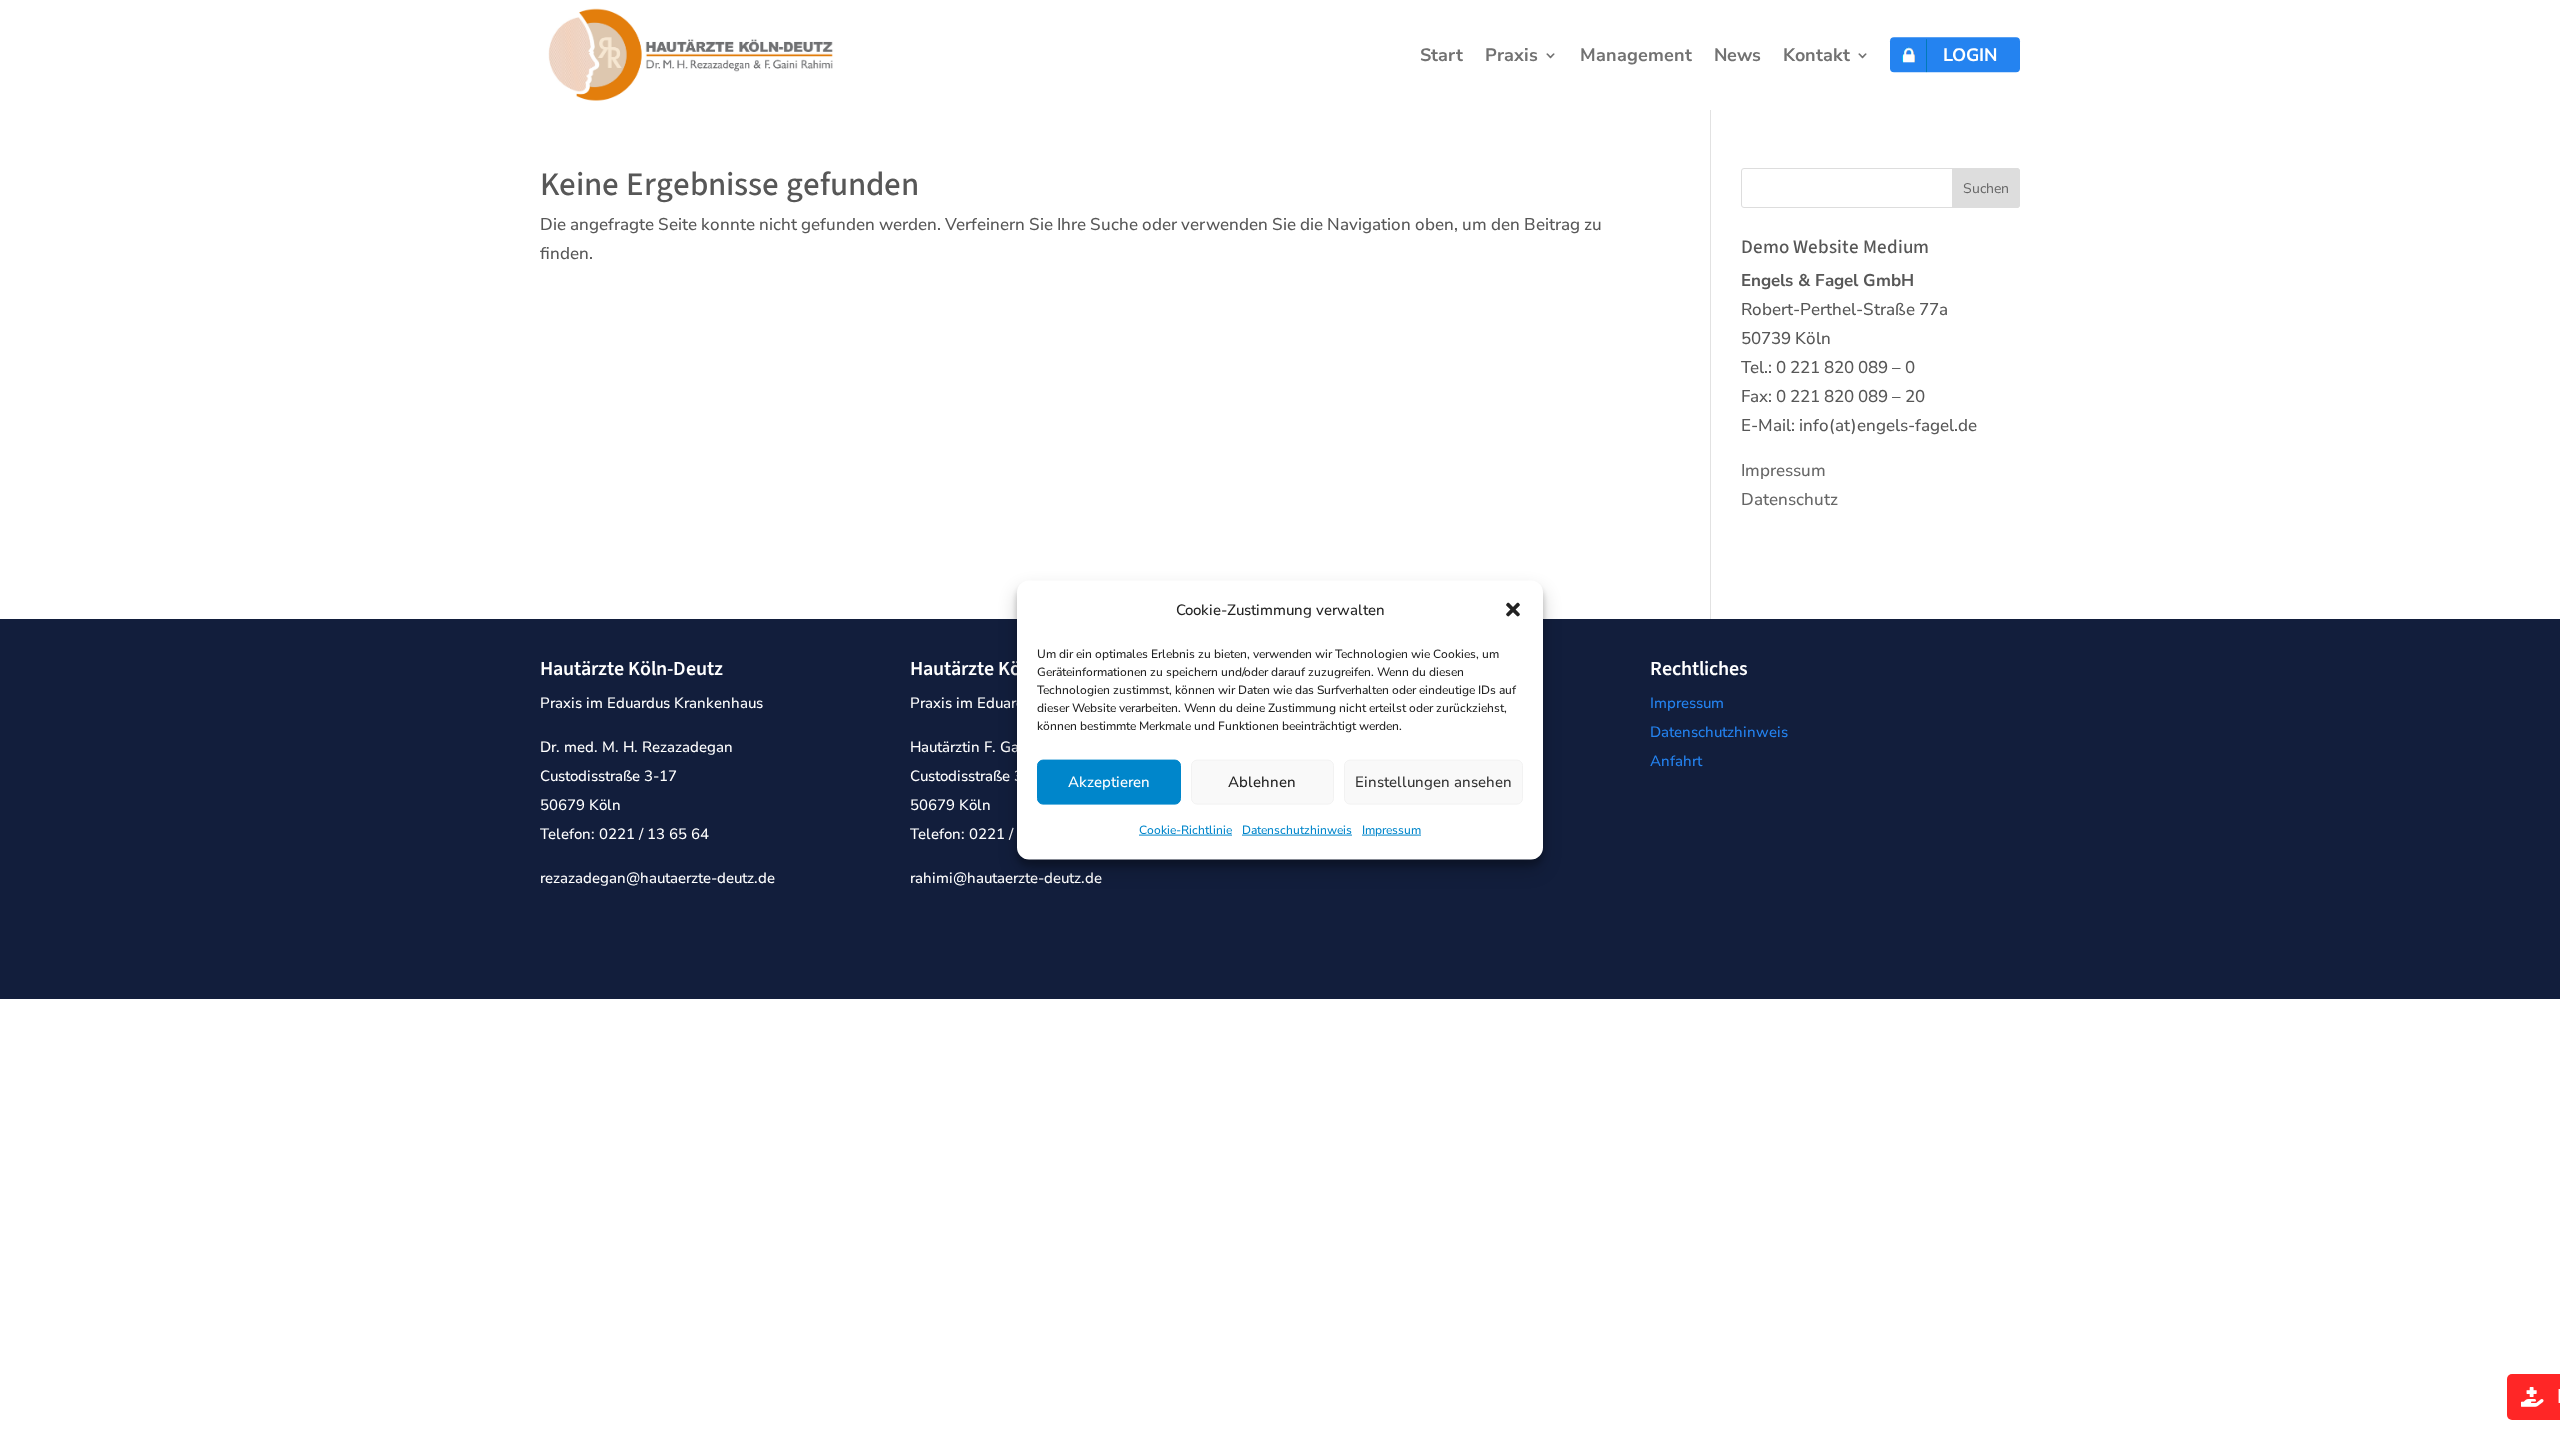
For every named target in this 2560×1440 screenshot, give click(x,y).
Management (1636, 57)
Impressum (1391, 830)
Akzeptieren (1109, 782)
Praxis (1511, 57)
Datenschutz (1789, 499)
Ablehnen (1262, 782)
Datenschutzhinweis (1297, 830)
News (1737, 57)
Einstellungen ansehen (1433, 782)
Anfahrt (1676, 761)
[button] (1513, 610)
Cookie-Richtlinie (1185, 830)
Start (1441, 57)
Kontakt (1816, 57)
